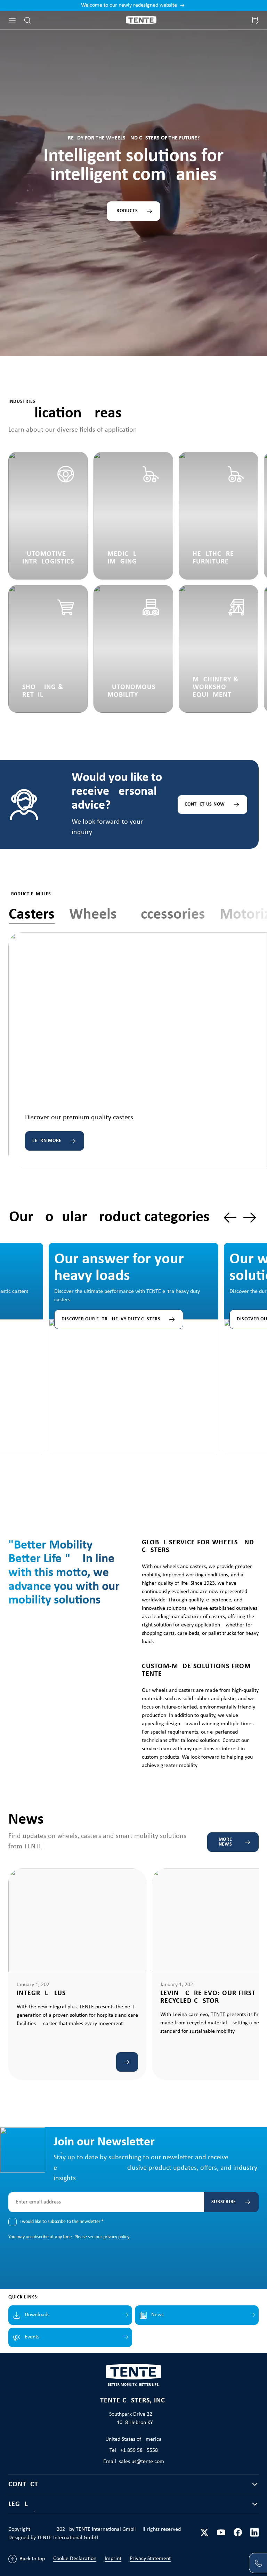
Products (126, 211)
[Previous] (230, 1218)
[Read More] (127, 2062)
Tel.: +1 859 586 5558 (134, 2450)
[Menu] (12, 20)
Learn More (47, 1141)
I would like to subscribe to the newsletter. (62, 2222)
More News (225, 1842)
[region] (133, 1332)
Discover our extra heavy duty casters (111, 1319)
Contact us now (205, 804)
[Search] (27, 20)
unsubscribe (37, 2237)
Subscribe (224, 2202)
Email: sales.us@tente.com (134, 2462)
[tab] (32, 915)
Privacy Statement (150, 2559)
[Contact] (258, 2563)
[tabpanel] (138, 1050)
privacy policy (116, 2237)
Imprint (113, 2559)
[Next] (250, 1218)
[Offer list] (255, 20)
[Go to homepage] (141, 20)
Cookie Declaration (75, 2559)
